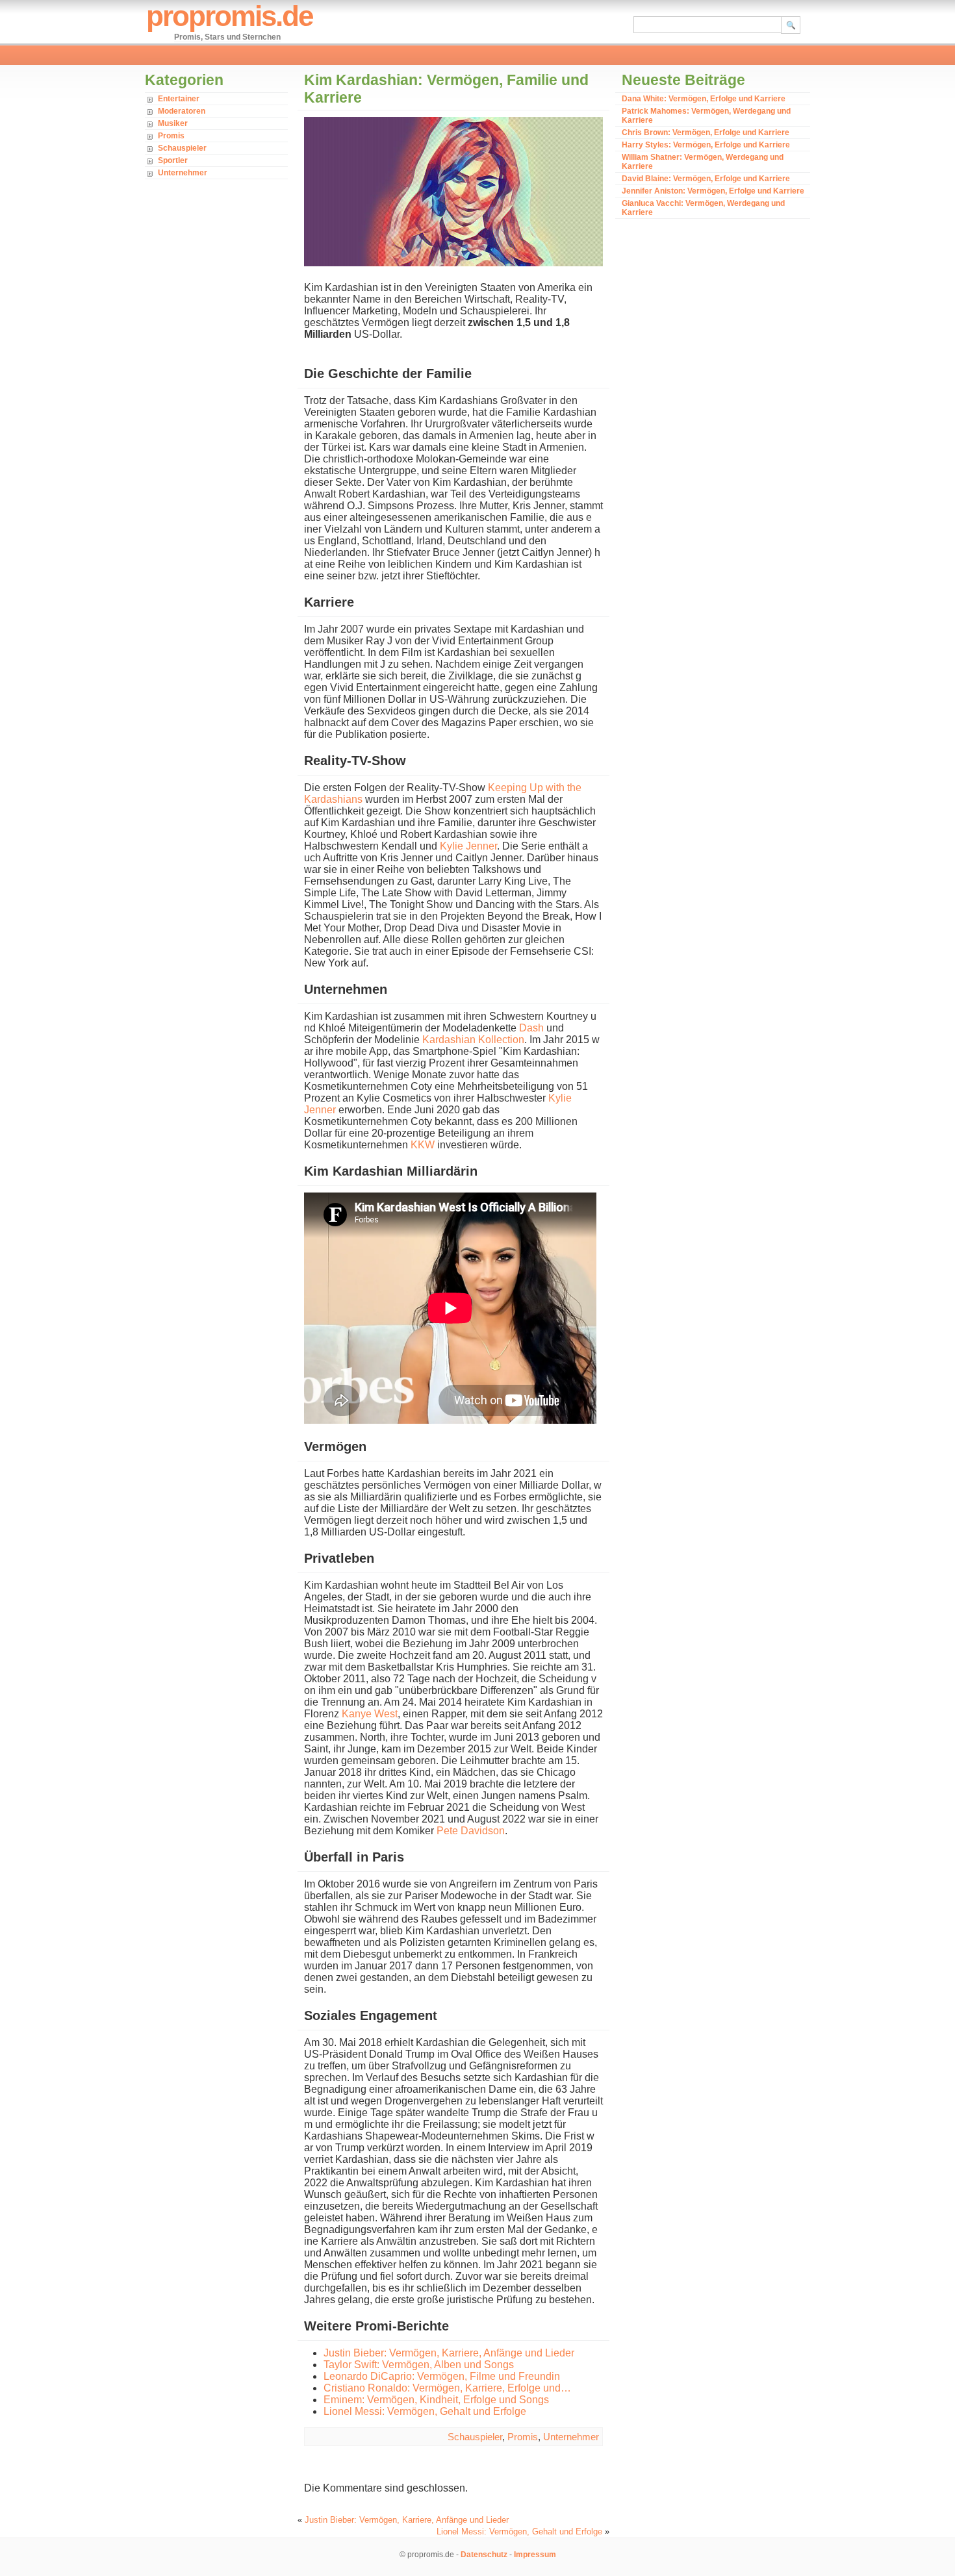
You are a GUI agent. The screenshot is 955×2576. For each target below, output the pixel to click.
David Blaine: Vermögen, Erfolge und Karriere (706, 179)
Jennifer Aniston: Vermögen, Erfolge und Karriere (713, 191)
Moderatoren (182, 111)
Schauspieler (182, 148)
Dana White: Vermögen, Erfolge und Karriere (704, 99)
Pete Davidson (471, 1831)
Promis (171, 136)
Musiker (173, 123)
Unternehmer (183, 173)
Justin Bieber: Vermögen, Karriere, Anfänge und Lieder (407, 2520)
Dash (531, 1028)
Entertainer (179, 99)
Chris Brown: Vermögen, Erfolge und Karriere (706, 133)
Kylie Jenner (468, 846)
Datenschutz (484, 2555)
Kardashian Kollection (473, 1040)
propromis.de (229, 16)
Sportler (173, 160)
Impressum (535, 2555)
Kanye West (370, 1714)
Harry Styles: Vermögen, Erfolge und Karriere (706, 145)
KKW (423, 1145)
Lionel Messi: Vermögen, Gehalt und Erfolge (519, 2532)
